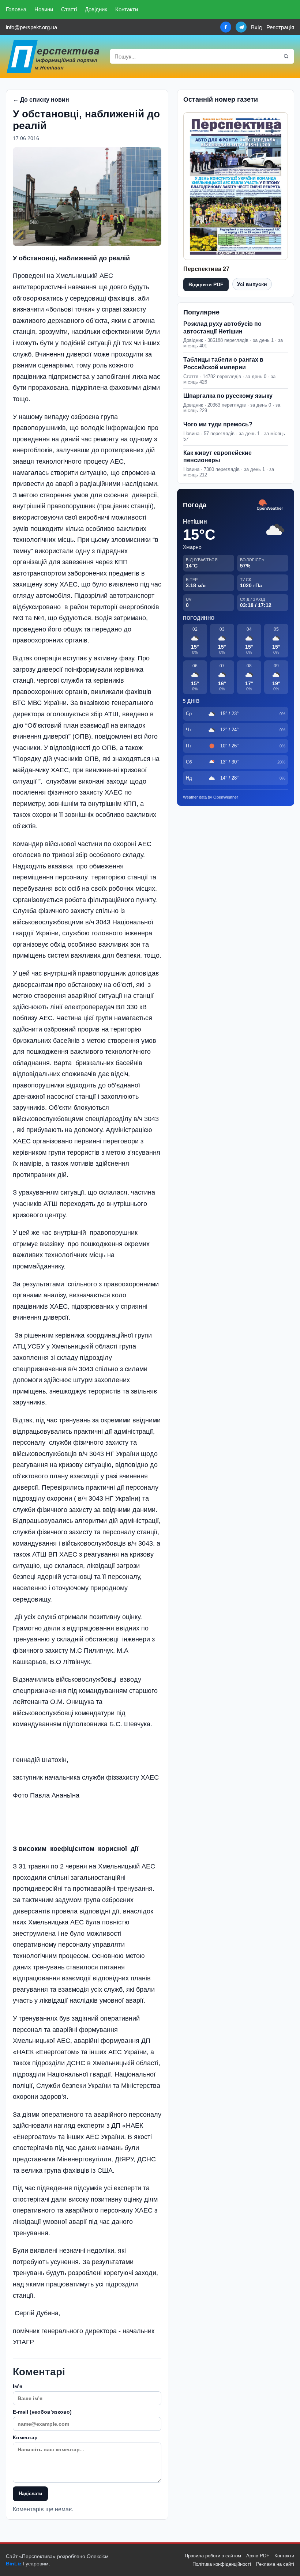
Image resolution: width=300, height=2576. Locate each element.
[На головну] (53, 56)
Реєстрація (280, 27)
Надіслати (30, 2494)
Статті (69, 9)
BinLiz (14, 2564)
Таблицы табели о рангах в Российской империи (223, 363)
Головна (16, 9)
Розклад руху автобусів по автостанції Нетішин (222, 328)
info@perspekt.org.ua (31, 27)
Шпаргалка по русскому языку (228, 396)
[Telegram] (241, 27)
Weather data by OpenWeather (211, 797)
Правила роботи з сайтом (213, 2556)
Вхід (256, 27)
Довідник (96, 9)
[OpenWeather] (270, 505)
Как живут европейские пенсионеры (217, 457)
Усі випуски (252, 284)
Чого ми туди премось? (218, 424)
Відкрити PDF (206, 284)
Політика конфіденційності (222, 2564)
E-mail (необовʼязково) (42, 2412)
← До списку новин (41, 100)
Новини (44, 9)
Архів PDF (258, 2556)
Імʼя (18, 2386)
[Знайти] (286, 56)
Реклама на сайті (275, 2564)
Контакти (127, 9)
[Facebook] (226, 27)
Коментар (25, 2437)
